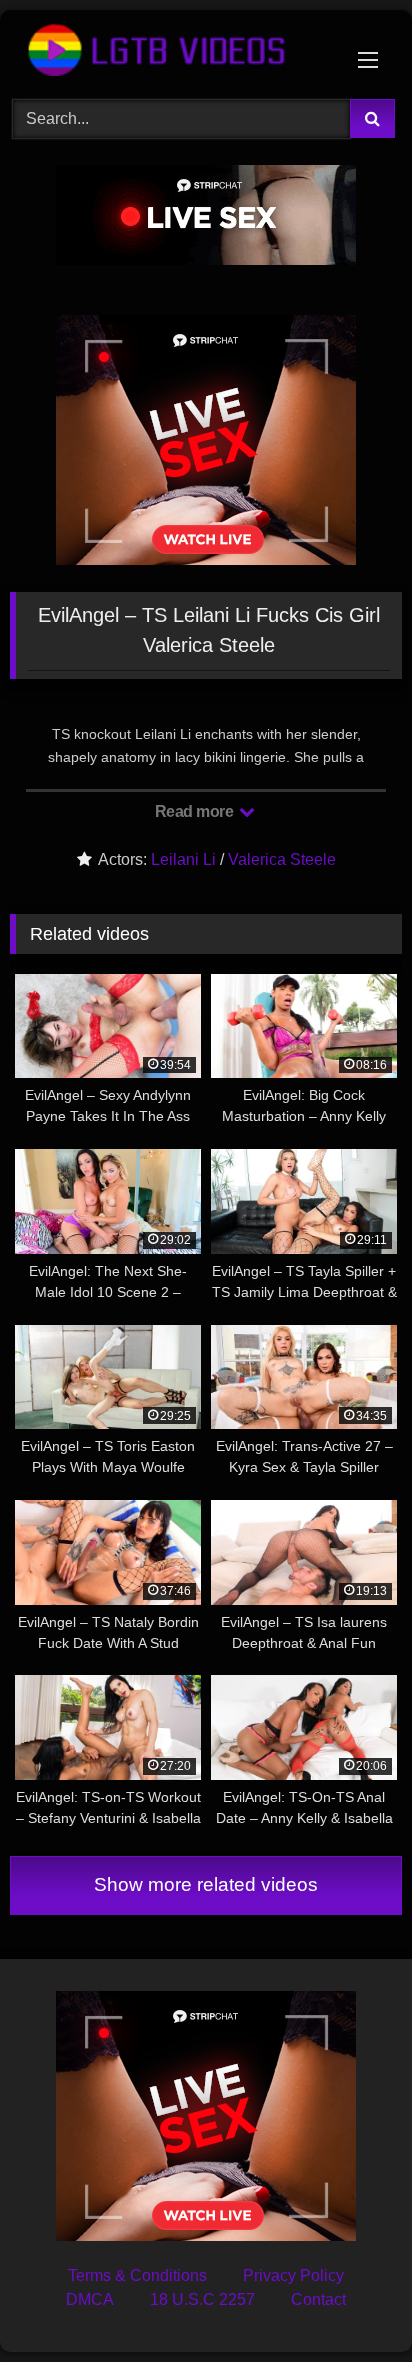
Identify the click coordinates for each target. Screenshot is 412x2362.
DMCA (90, 2299)
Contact (318, 2299)
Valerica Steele (282, 859)
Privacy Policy (293, 2275)
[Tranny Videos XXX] (169, 51)
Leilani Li (183, 859)
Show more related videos (206, 1884)
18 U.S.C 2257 (202, 2299)
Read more (196, 811)
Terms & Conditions (137, 2275)
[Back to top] (350, 2302)
